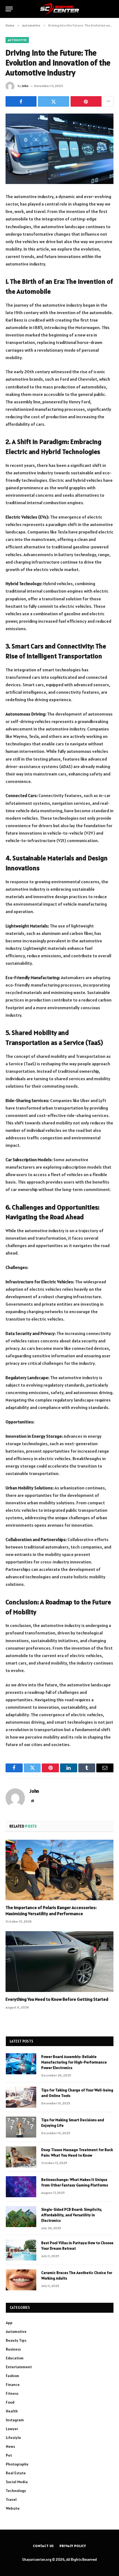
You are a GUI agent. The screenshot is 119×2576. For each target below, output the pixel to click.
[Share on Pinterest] (86, 101)
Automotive (17, 40)
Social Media (17, 2482)
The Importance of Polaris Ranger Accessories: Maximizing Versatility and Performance (51, 1910)
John (25, 86)
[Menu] (9, 9)
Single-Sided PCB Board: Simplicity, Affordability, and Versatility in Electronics (72, 2215)
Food (10, 2402)
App (9, 2323)
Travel (11, 2499)
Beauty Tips (16, 2340)
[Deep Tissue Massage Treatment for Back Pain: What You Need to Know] (21, 2157)
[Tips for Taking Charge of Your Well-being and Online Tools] (21, 2097)
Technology (16, 2491)
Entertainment (19, 2367)
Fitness (12, 2393)
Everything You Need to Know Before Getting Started (57, 1999)
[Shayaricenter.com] (60, 9)
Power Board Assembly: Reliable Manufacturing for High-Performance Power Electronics (74, 2062)
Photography (17, 2464)
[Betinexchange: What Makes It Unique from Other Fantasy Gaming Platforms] (21, 2187)
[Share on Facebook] (21, 101)
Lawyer (12, 2429)
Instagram (15, 2420)
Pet (9, 2455)
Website (13, 2508)
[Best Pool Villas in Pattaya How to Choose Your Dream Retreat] (21, 2250)
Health (12, 2411)
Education (15, 2358)
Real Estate (16, 2473)
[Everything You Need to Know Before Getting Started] (59, 1961)
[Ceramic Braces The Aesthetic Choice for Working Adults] (21, 2280)
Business (13, 2349)
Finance (13, 2385)
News (10, 2446)
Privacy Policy (73, 2546)
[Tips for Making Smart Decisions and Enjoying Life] (21, 2127)
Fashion (12, 2376)
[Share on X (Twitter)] (53, 101)
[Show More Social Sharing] (108, 101)
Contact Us (43, 2546)
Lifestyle (13, 2438)
